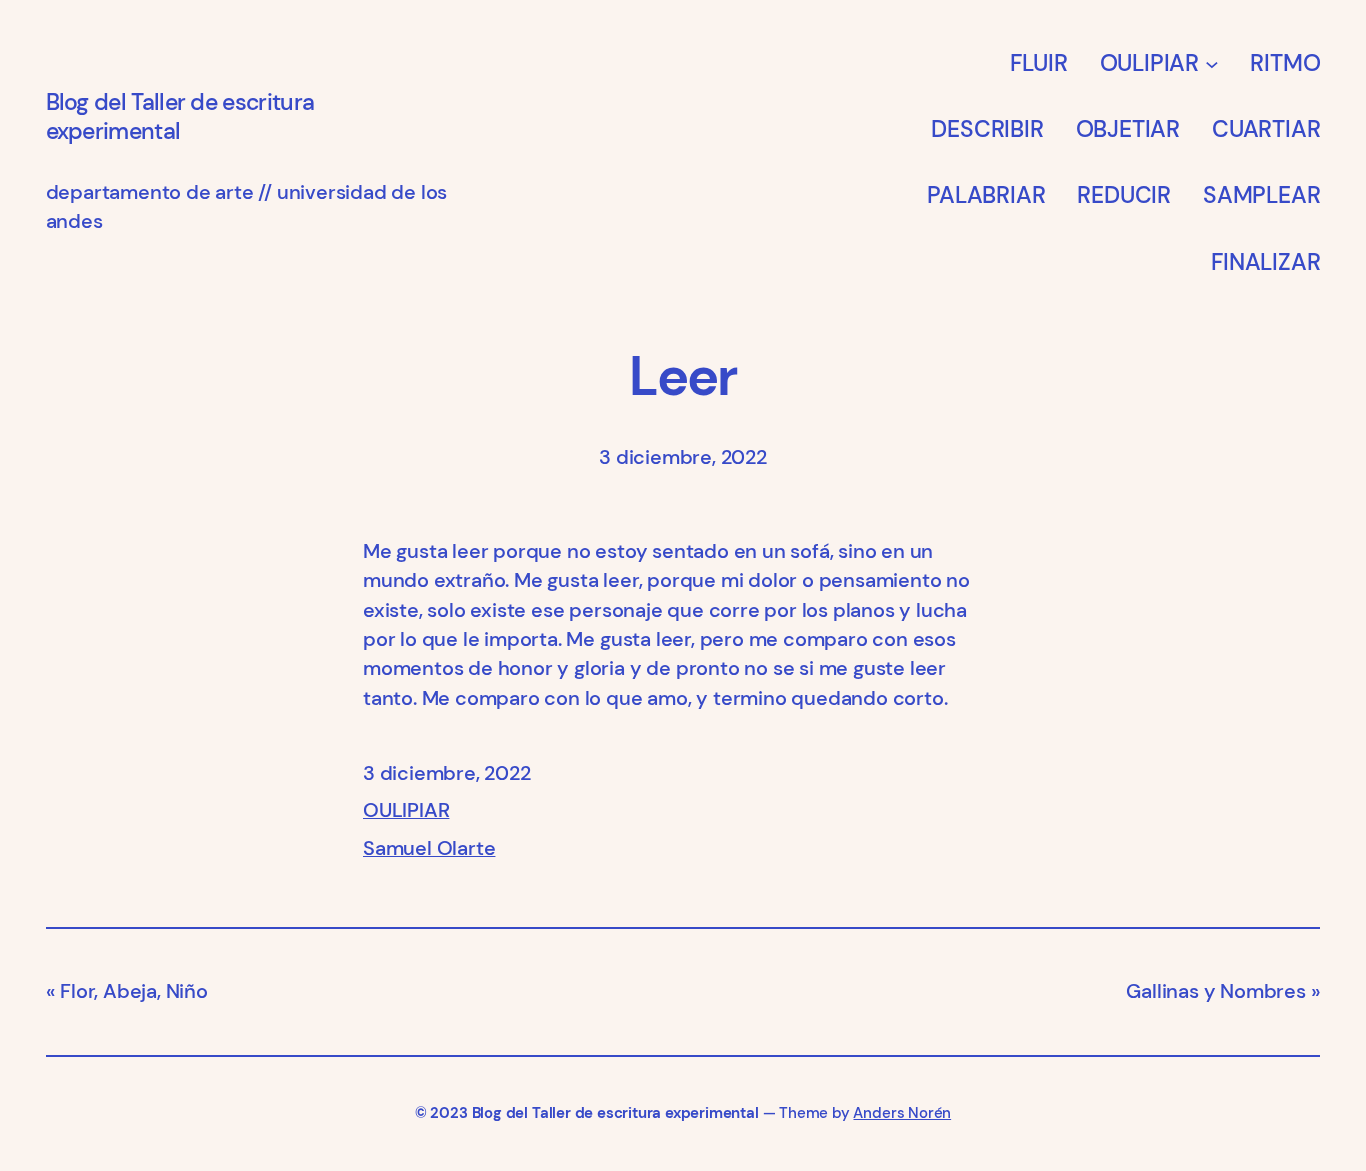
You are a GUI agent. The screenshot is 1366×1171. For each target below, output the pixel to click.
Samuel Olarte (429, 848)
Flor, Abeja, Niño (134, 991)
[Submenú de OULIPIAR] (1212, 63)
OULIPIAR (406, 810)
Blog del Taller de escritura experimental (180, 116)
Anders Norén (902, 1113)
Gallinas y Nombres (1215, 991)
